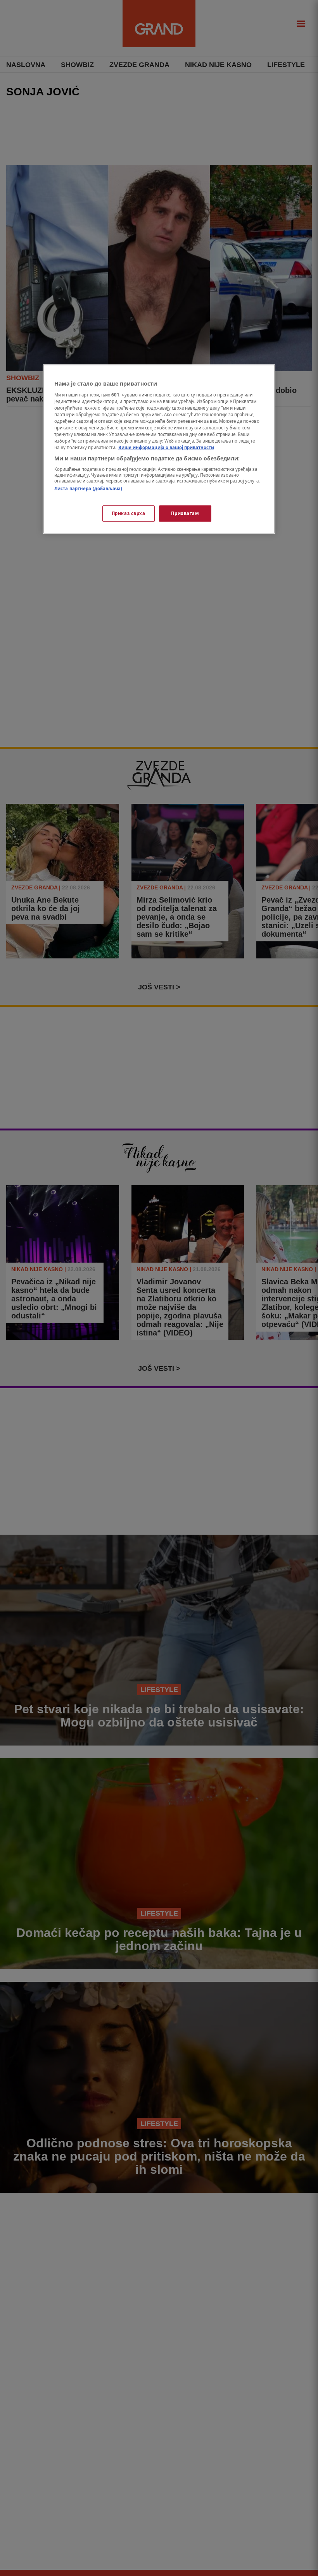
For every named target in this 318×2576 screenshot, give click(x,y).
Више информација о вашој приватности (166, 447)
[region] (159, 449)
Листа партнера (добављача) (88, 488)
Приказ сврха (129, 513)
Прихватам (185, 513)
